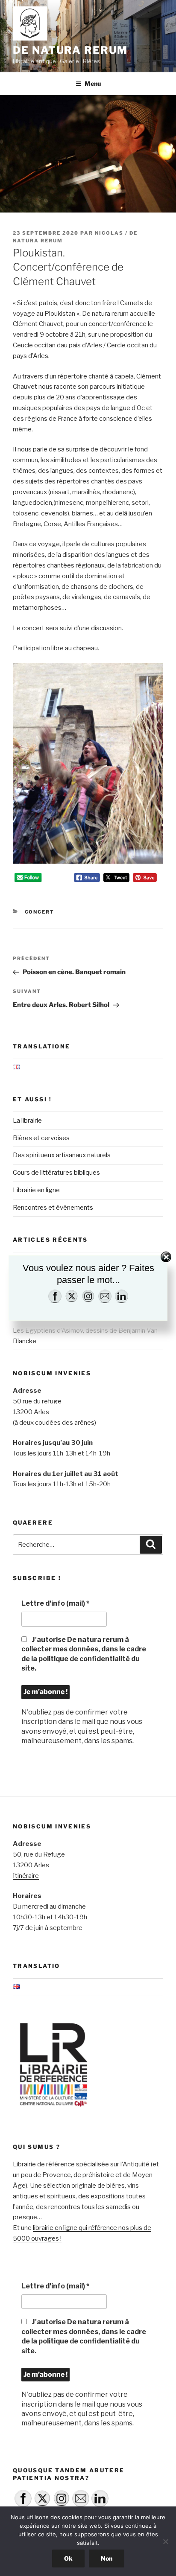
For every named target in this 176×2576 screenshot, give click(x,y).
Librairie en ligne (36, 1190)
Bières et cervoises (41, 1138)
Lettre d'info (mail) (55, 1603)
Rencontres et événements (53, 1208)
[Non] (165, 2541)
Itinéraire (26, 1876)
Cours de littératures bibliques (56, 1173)
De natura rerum (70, 50)
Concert (40, 912)
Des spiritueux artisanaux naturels (62, 1155)
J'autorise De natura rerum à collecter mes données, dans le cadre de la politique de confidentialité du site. (84, 1654)
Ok (68, 2558)
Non (107, 2558)
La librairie (27, 1121)
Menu (93, 83)
